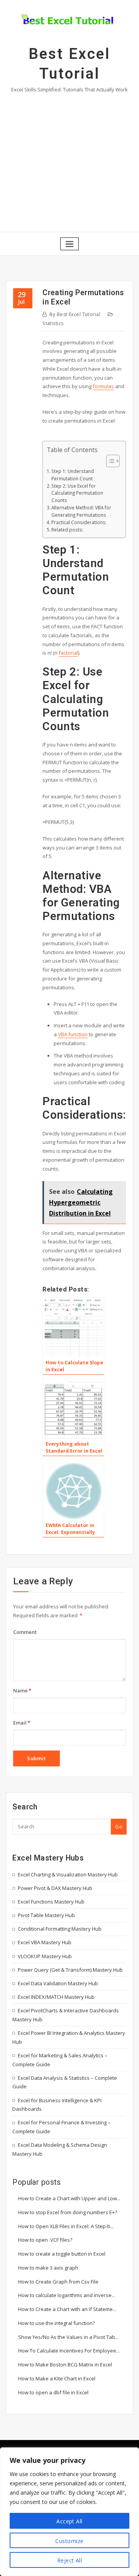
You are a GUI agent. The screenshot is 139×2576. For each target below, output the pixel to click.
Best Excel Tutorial (75, 314)
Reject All (70, 2560)
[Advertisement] (69, 161)
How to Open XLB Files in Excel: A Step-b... (66, 2226)
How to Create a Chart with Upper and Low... (69, 2198)
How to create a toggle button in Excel (62, 2254)
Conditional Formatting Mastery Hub (60, 1929)
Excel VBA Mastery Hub (45, 1942)
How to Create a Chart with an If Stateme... (67, 2309)
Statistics (53, 323)
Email (22, 1723)
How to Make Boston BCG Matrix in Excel (65, 2364)
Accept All (69, 2521)
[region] (69, 2512)
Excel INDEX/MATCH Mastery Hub (56, 1997)
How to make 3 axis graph (48, 2268)
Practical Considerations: (79, 522)
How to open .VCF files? (45, 2240)
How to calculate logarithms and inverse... (67, 2295)
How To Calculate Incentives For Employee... (69, 2351)
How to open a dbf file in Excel (53, 2392)
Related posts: (67, 530)
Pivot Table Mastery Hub (46, 1915)
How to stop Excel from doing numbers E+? (68, 2212)
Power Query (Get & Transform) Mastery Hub (70, 1970)
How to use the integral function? (57, 2323)
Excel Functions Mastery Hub (51, 1902)
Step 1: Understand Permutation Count (73, 475)
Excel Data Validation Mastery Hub (58, 1983)
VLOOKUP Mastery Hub (45, 1956)
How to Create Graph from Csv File (58, 2282)
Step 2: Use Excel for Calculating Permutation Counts (77, 493)
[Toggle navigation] (69, 244)
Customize (69, 2541)
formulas (103, 386)
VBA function (73, 1034)
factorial (68, 653)
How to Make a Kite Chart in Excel (57, 2378)
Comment (25, 1632)
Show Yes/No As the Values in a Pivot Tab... (68, 2337)
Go (119, 1826)
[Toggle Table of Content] (109, 461)
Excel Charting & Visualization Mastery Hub (68, 1874)
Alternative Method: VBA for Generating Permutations (81, 511)
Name (22, 1690)
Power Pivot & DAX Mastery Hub (55, 1888)
